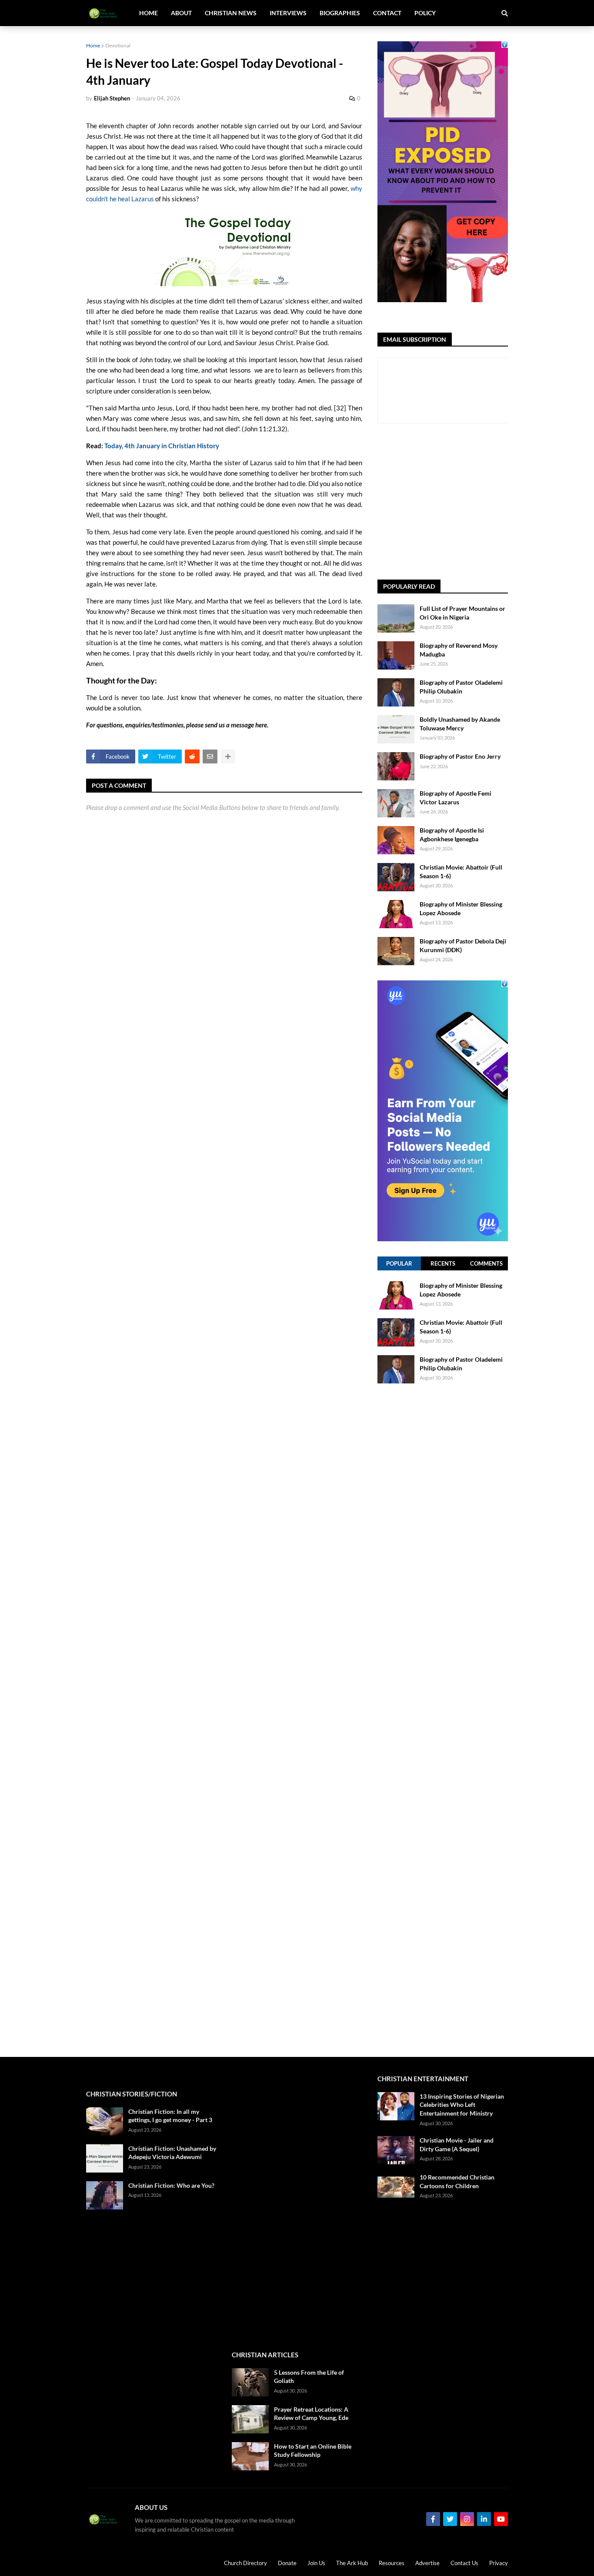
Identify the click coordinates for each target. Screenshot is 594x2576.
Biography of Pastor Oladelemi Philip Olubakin (461, 687)
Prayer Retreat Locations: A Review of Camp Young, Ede (311, 2414)
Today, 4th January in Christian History (162, 446)
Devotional (118, 45)
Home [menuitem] (148, 13)
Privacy (499, 2563)
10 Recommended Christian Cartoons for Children (457, 2181)
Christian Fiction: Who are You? (171, 2185)
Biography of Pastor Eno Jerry (460, 756)
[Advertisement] (486, 502)
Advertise (427, 2563)
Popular (399, 1263)
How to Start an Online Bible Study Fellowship (313, 2451)
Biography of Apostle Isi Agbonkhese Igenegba (452, 835)
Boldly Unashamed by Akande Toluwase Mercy (460, 724)
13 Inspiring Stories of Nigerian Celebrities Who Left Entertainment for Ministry (462, 2105)
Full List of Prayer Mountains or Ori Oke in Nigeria (462, 613)
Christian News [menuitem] (231, 13)
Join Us (316, 2563)
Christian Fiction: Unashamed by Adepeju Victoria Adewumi (172, 2153)
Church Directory (245, 2563)
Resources (392, 2563)
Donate (287, 2563)
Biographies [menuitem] (340, 13)
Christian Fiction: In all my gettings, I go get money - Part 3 (170, 2116)
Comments (486, 1263)
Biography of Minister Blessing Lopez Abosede (461, 908)
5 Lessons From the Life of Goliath (309, 2377)
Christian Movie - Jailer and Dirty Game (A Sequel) (457, 2144)
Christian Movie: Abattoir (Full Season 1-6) (461, 871)
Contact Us (464, 2563)
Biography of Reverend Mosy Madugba (459, 650)
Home (93, 45)
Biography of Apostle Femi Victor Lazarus (456, 798)
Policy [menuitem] (425, 13)
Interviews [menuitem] (288, 13)
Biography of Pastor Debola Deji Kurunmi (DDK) (463, 945)
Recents (443, 1263)
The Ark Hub (352, 2563)
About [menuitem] (181, 13)
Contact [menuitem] (387, 13)
